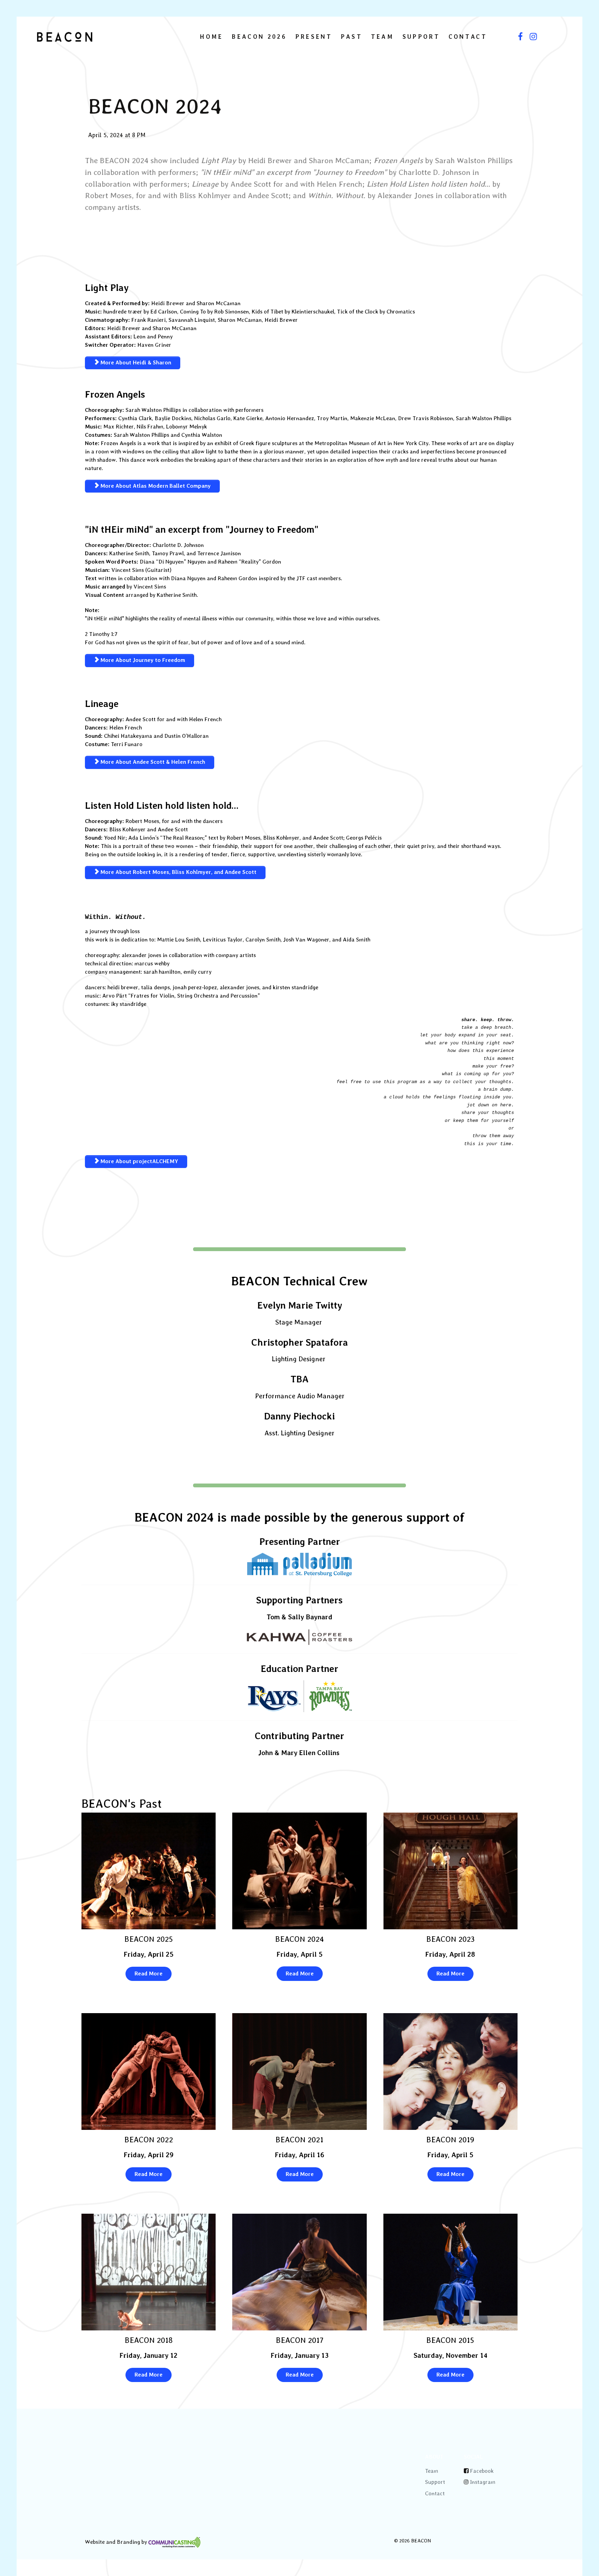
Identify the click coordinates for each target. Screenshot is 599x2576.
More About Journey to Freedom (142, 660)
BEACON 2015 (450, 2340)
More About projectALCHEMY (138, 1161)
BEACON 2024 (299, 1939)
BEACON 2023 (450, 1939)
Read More (149, 1973)
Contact (435, 2493)
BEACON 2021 (299, 2140)
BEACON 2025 (149, 1939)
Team (432, 2471)
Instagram (483, 2482)
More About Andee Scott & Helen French (152, 762)
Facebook (482, 2471)
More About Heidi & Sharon (135, 362)
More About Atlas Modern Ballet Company (155, 486)
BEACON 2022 (149, 2140)
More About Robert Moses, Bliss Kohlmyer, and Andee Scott (178, 872)
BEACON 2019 (450, 2140)
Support (435, 2482)
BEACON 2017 (300, 2340)
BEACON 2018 (149, 2340)
